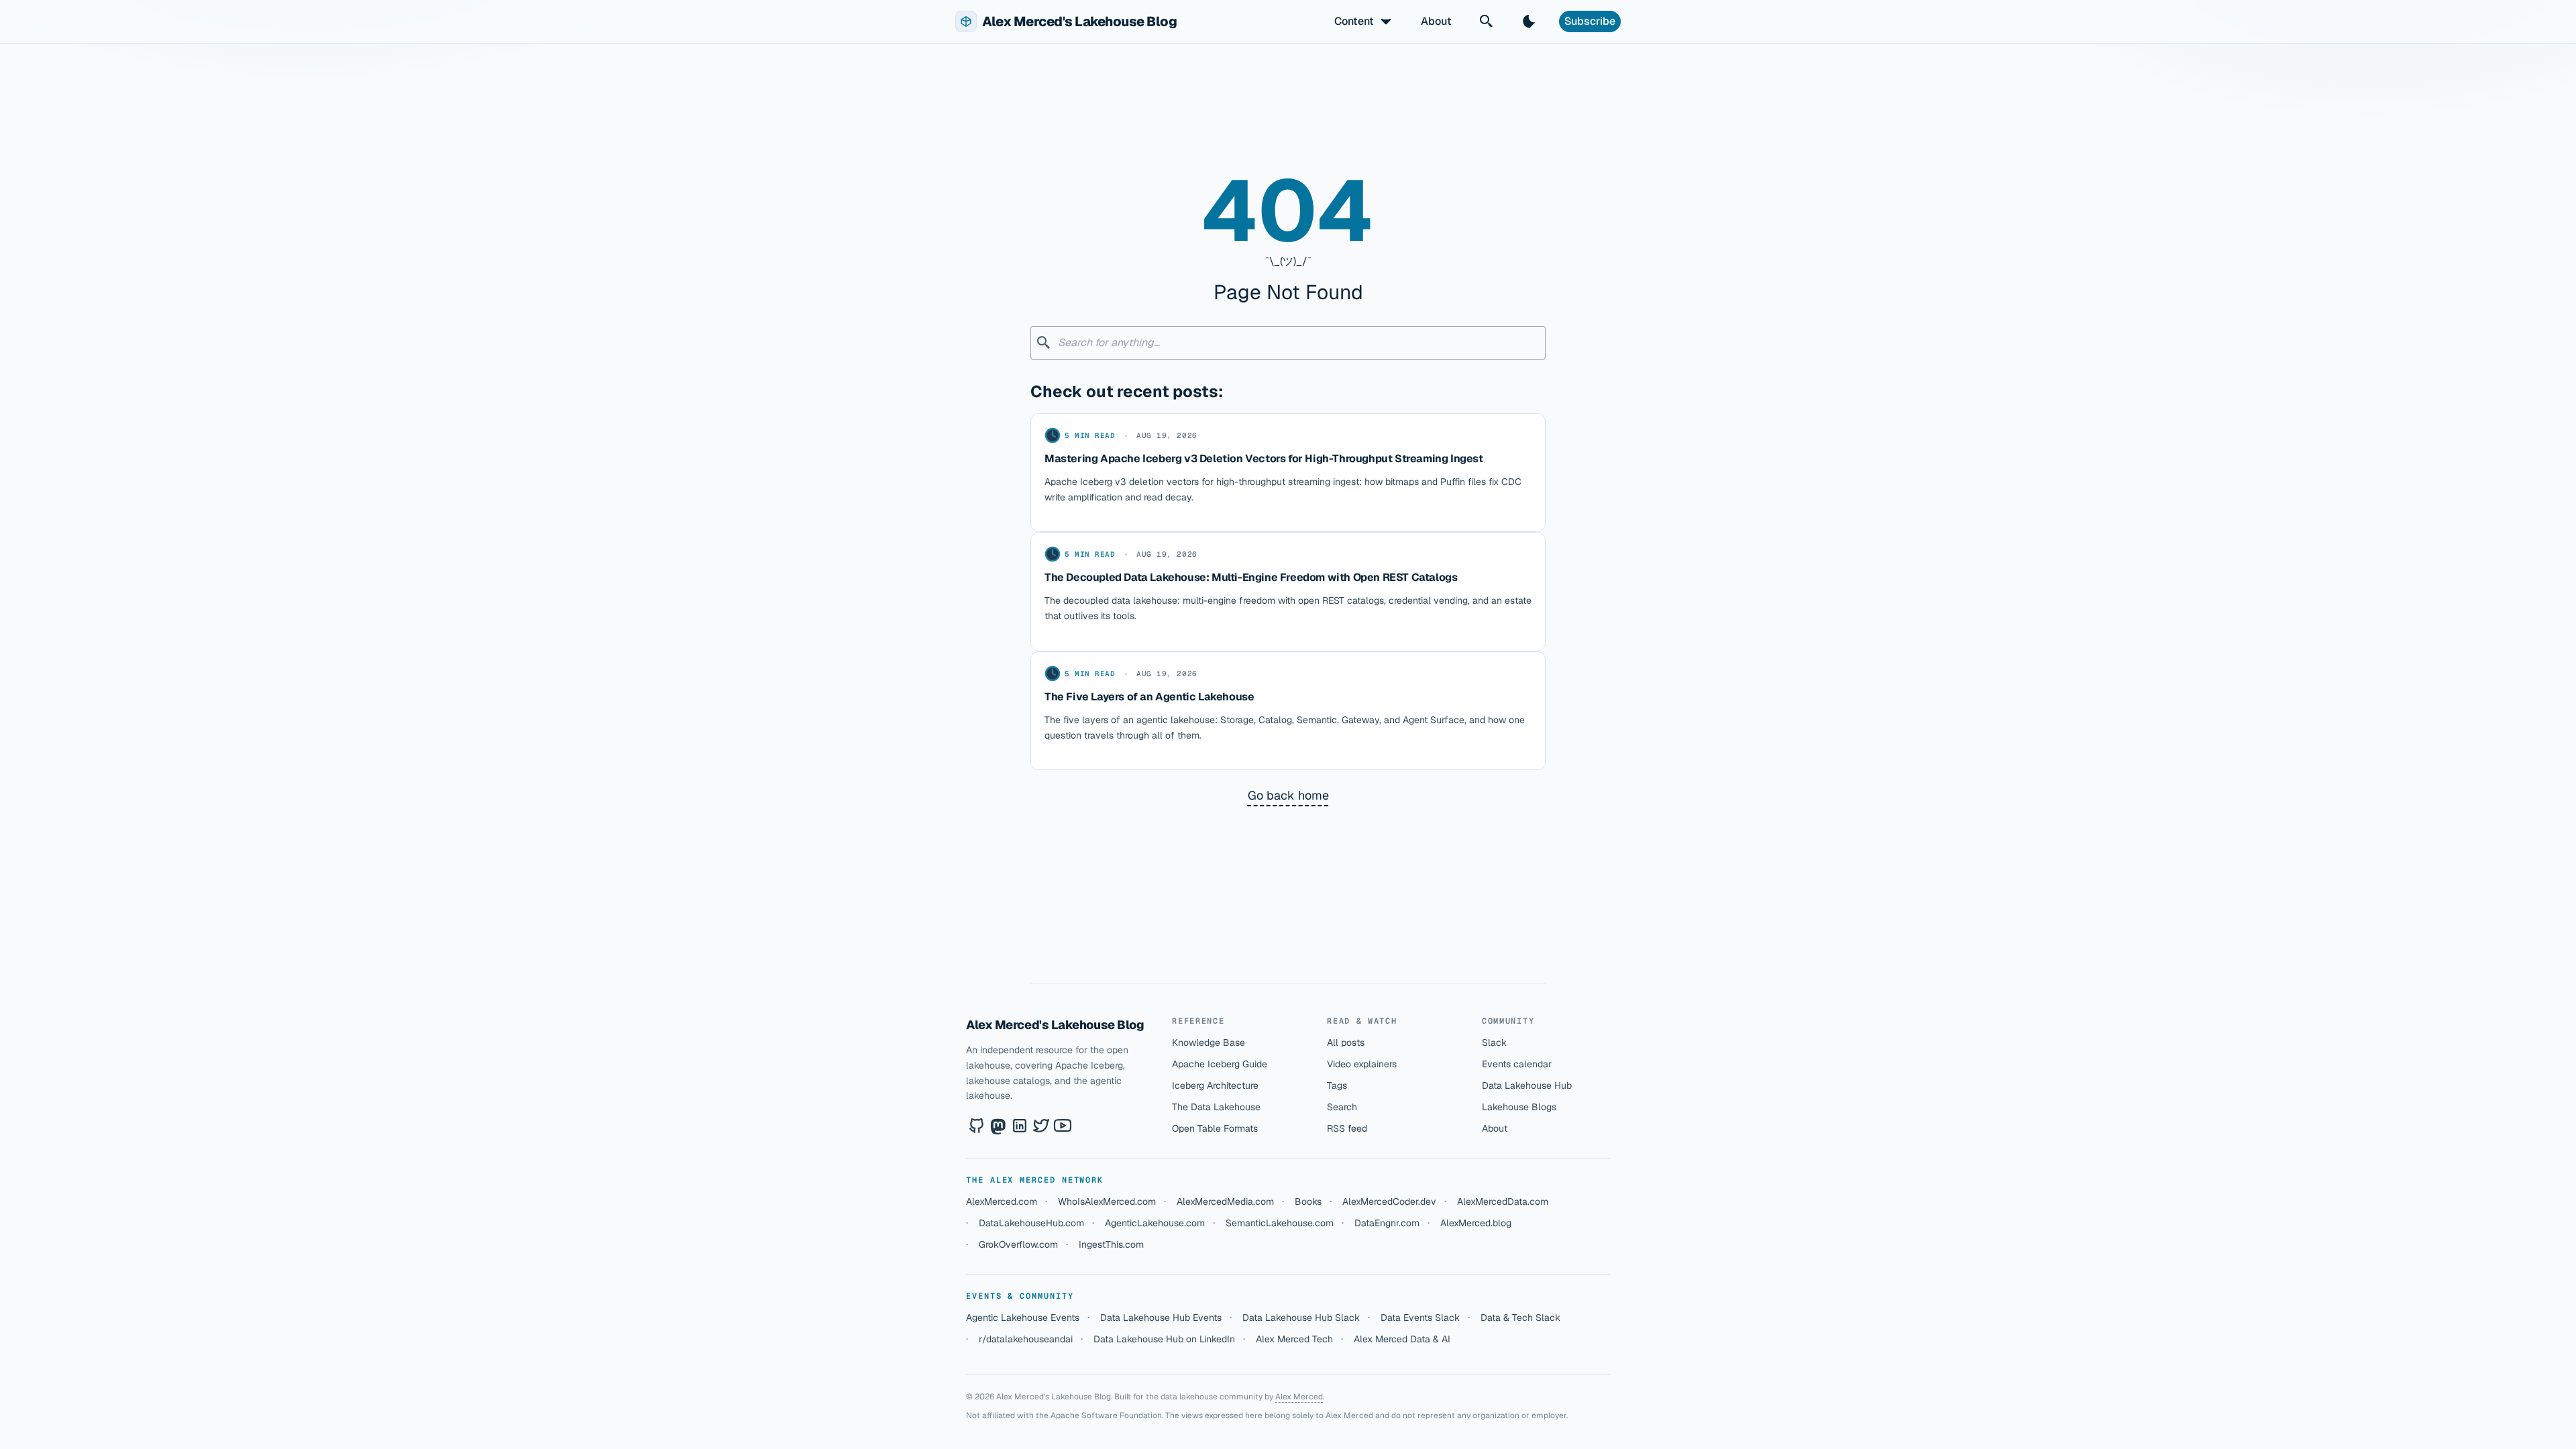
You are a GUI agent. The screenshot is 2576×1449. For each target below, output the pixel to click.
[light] (1529, 21)
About (1436, 21)
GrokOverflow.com (1018, 1244)
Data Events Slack (1420, 1318)
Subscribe (1590, 21)
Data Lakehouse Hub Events (1161, 1318)
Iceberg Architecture (1215, 1085)
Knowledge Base (1209, 1042)
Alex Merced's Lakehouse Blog (1055, 1025)
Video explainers (1362, 1064)
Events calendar (1517, 1064)
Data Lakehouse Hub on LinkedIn (1164, 1339)
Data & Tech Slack (1520, 1318)
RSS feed (1347, 1128)
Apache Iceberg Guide (1220, 1064)
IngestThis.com (1111, 1244)
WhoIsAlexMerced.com (1107, 1201)
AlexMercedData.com (1503, 1201)
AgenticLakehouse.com (1155, 1223)
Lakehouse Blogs (1519, 1107)
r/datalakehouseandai (1026, 1339)
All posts (1346, 1042)
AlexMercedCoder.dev (1389, 1201)
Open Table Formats (1215, 1128)
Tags (1337, 1085)
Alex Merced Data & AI (1402, 1339)
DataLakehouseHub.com (1031, 1223)
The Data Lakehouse (1216, 1107)
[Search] (1487, 21)
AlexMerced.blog (1476, 1223)
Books (1308, 1201)
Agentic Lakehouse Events (1023, 1318)
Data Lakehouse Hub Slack (1301, 1318)
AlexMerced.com (1002, 1201)
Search (1342, 1107)
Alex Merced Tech (1294, 1339)
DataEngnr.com (1387, 1223)
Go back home (1288, 795)
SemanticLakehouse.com (1280, 1223)
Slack (1494, 1042)
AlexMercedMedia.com (1225, 1201)
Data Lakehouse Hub (1527, 1085)
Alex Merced (1299, 1397)
